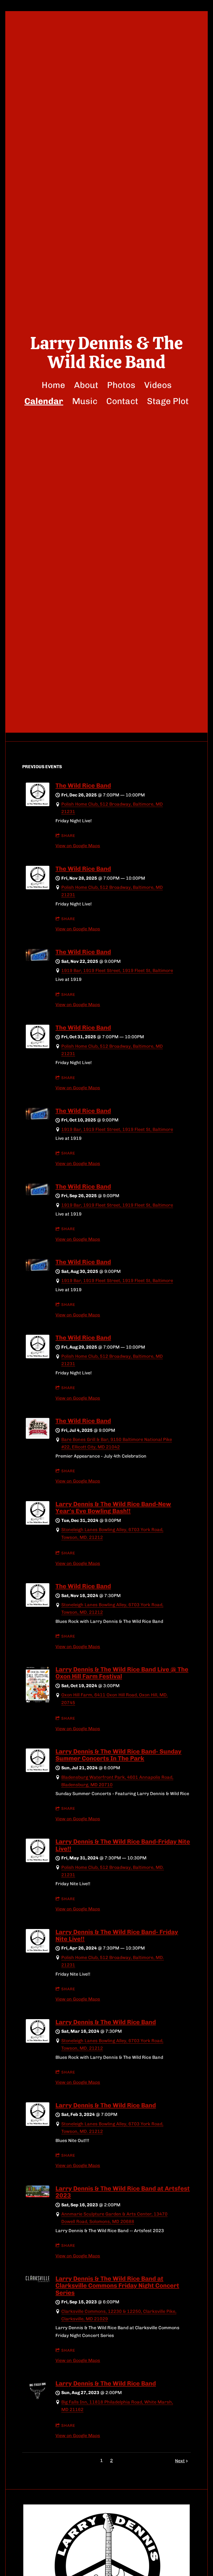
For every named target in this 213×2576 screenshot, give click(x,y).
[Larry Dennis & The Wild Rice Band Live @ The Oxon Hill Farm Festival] (38, 1701)
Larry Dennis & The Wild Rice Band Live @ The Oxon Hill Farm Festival (122, 1673)
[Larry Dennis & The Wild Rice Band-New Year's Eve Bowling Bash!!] (38, 1523)
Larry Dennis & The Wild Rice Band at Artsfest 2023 (123, 2192)
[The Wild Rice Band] (38, 805)
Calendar (44, 401)
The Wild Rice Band (83, 786)
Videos (158, 385)
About (86, 385)
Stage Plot (168, 401)
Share (68, 836)
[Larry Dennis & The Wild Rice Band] (38, 2041)
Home (53, 385)
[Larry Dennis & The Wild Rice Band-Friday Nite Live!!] (38, 1861)
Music (85, 401)
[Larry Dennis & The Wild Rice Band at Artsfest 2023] (38, 2196)
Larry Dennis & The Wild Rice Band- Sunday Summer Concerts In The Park (118, 1755)
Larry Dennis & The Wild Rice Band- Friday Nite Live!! (117, 1935)
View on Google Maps (78, 846)
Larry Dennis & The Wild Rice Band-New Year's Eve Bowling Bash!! (113, 1507)
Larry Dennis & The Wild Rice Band (106, 2022)
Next (180, 2461)
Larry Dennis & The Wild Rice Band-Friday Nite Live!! (123, 1845)
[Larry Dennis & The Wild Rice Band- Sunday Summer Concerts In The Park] (38, 1771)
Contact (122, 401)
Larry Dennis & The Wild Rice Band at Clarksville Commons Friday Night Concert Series (117, 2286)
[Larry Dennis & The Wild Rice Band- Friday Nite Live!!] (38, 1951)
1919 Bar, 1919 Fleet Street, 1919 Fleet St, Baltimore (117, 970)
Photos (121, 385)
